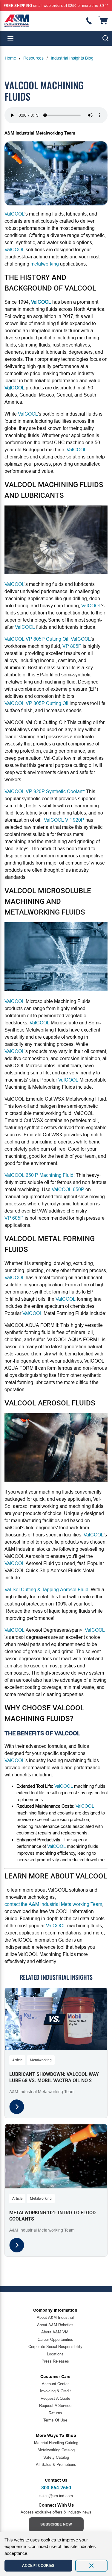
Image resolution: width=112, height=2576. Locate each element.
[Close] (91, 2566)
